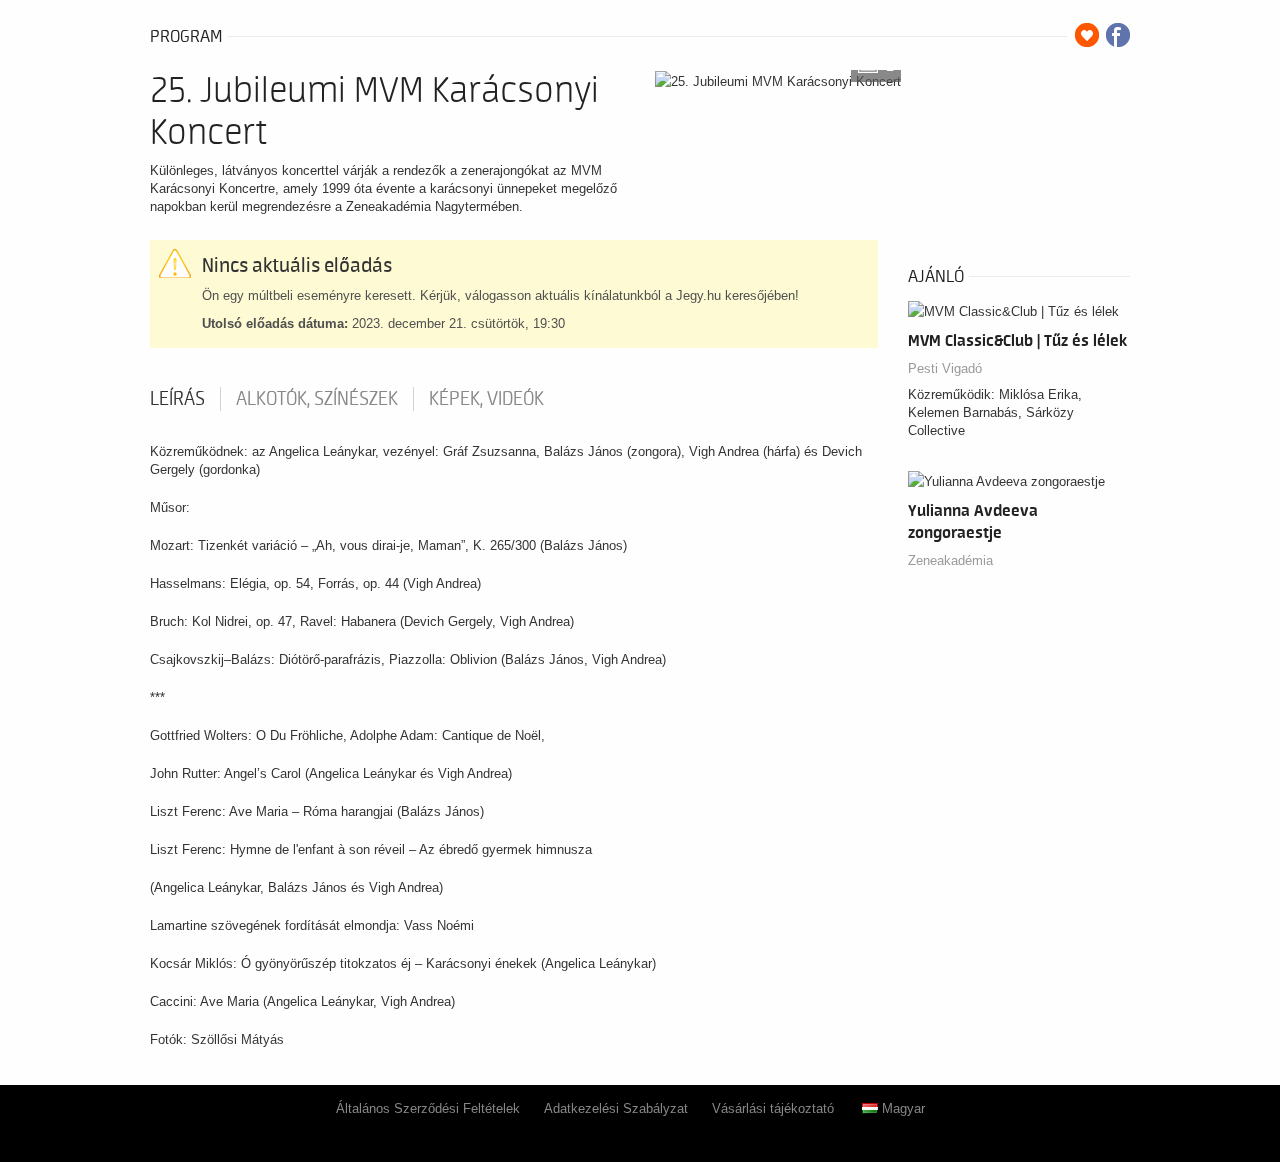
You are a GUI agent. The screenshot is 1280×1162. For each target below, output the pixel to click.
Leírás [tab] (177, 399)
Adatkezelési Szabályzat (616, 1108)
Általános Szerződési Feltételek (428, 1108)
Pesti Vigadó (945, 368)
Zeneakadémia (950, 560)
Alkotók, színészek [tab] (317, 399)
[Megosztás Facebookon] (1118, 35)
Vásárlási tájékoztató (773, 1108)
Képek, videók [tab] (486, 399)
